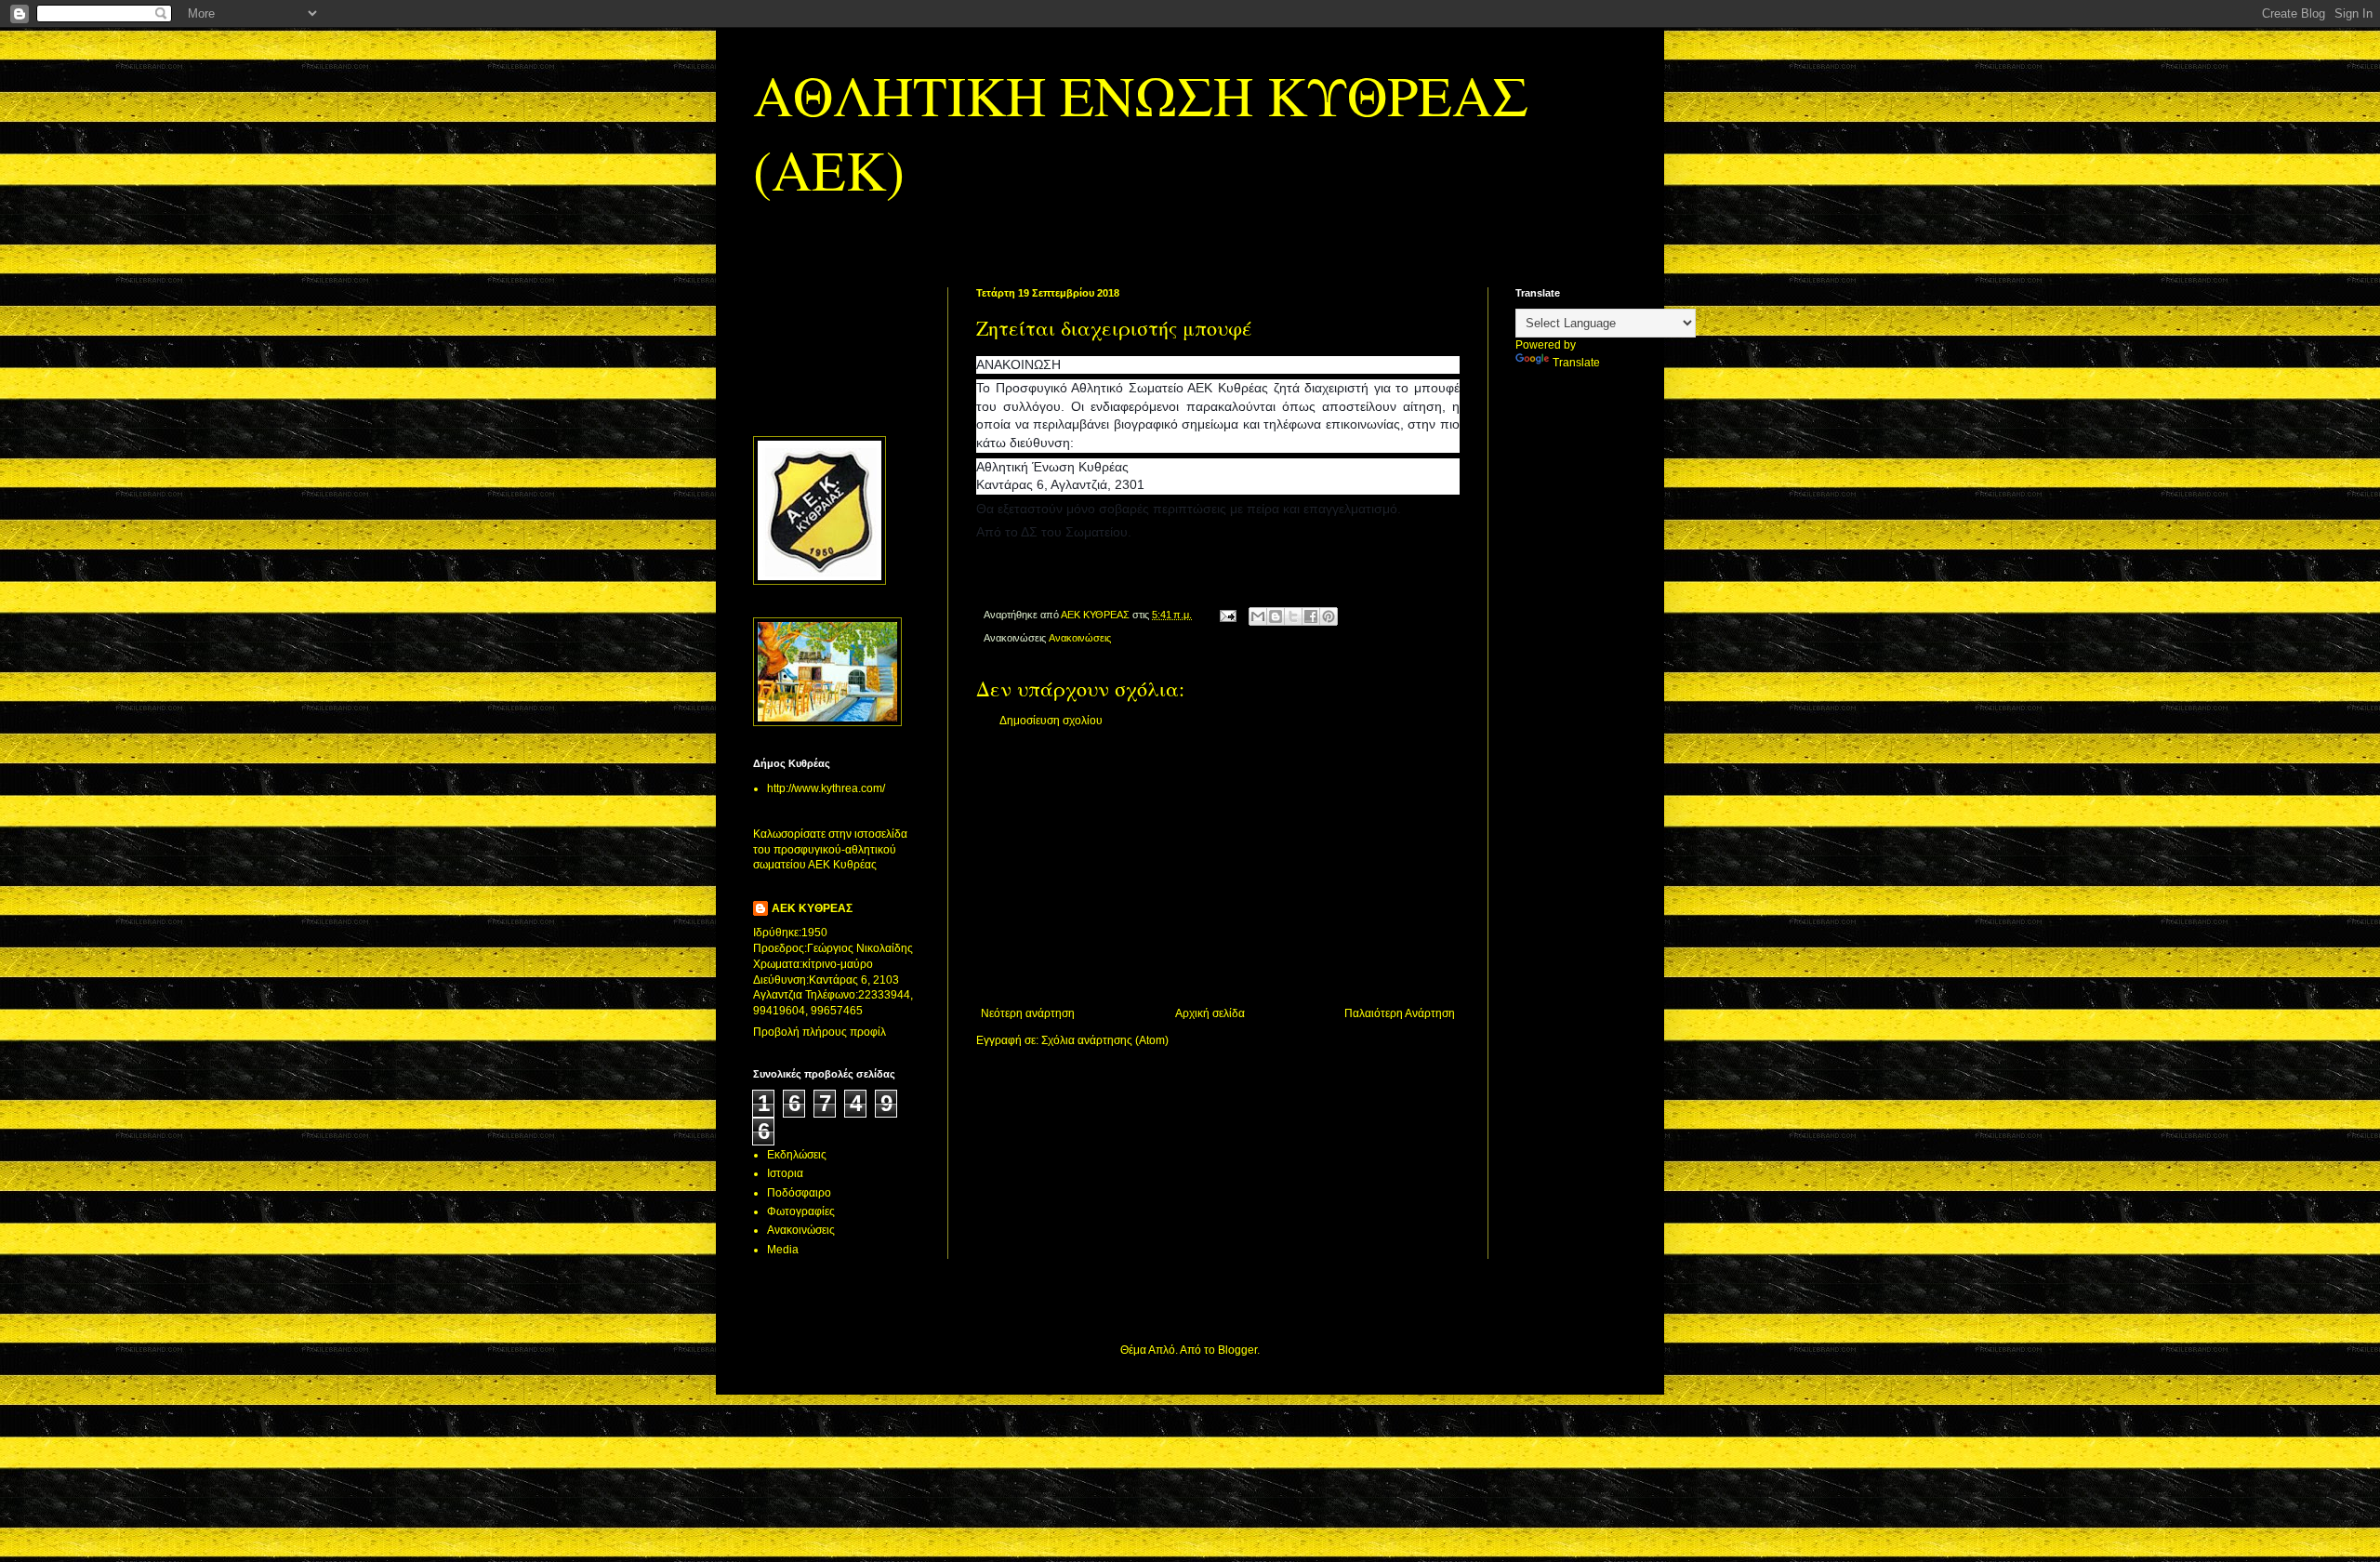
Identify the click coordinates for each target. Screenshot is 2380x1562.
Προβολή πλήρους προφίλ (820, 1032)
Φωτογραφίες (801, 1211)
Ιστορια (785, 1173)
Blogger (1237, 1350)
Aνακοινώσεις (1080, 638)
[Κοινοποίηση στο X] (1293, 616)
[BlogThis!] (1276, 616)
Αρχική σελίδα (1210, 1013)
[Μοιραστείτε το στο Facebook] (1311, 616)
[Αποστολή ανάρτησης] (1227, 615)
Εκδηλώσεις (797, 1155)
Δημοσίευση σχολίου (1051, 721)
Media (783, 1250)
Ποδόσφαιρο (799, 1193)
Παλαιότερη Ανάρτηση (1400, 1013)
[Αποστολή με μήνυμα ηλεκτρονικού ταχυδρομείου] (1258, 616)
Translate (1576, 363)
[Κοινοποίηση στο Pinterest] (1329, 616)
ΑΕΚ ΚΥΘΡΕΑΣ (812, 908)
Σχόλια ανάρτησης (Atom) (1105, 1040)
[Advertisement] (1218, 867)
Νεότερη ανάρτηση (1028, 1013)
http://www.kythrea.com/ (826, 788)
